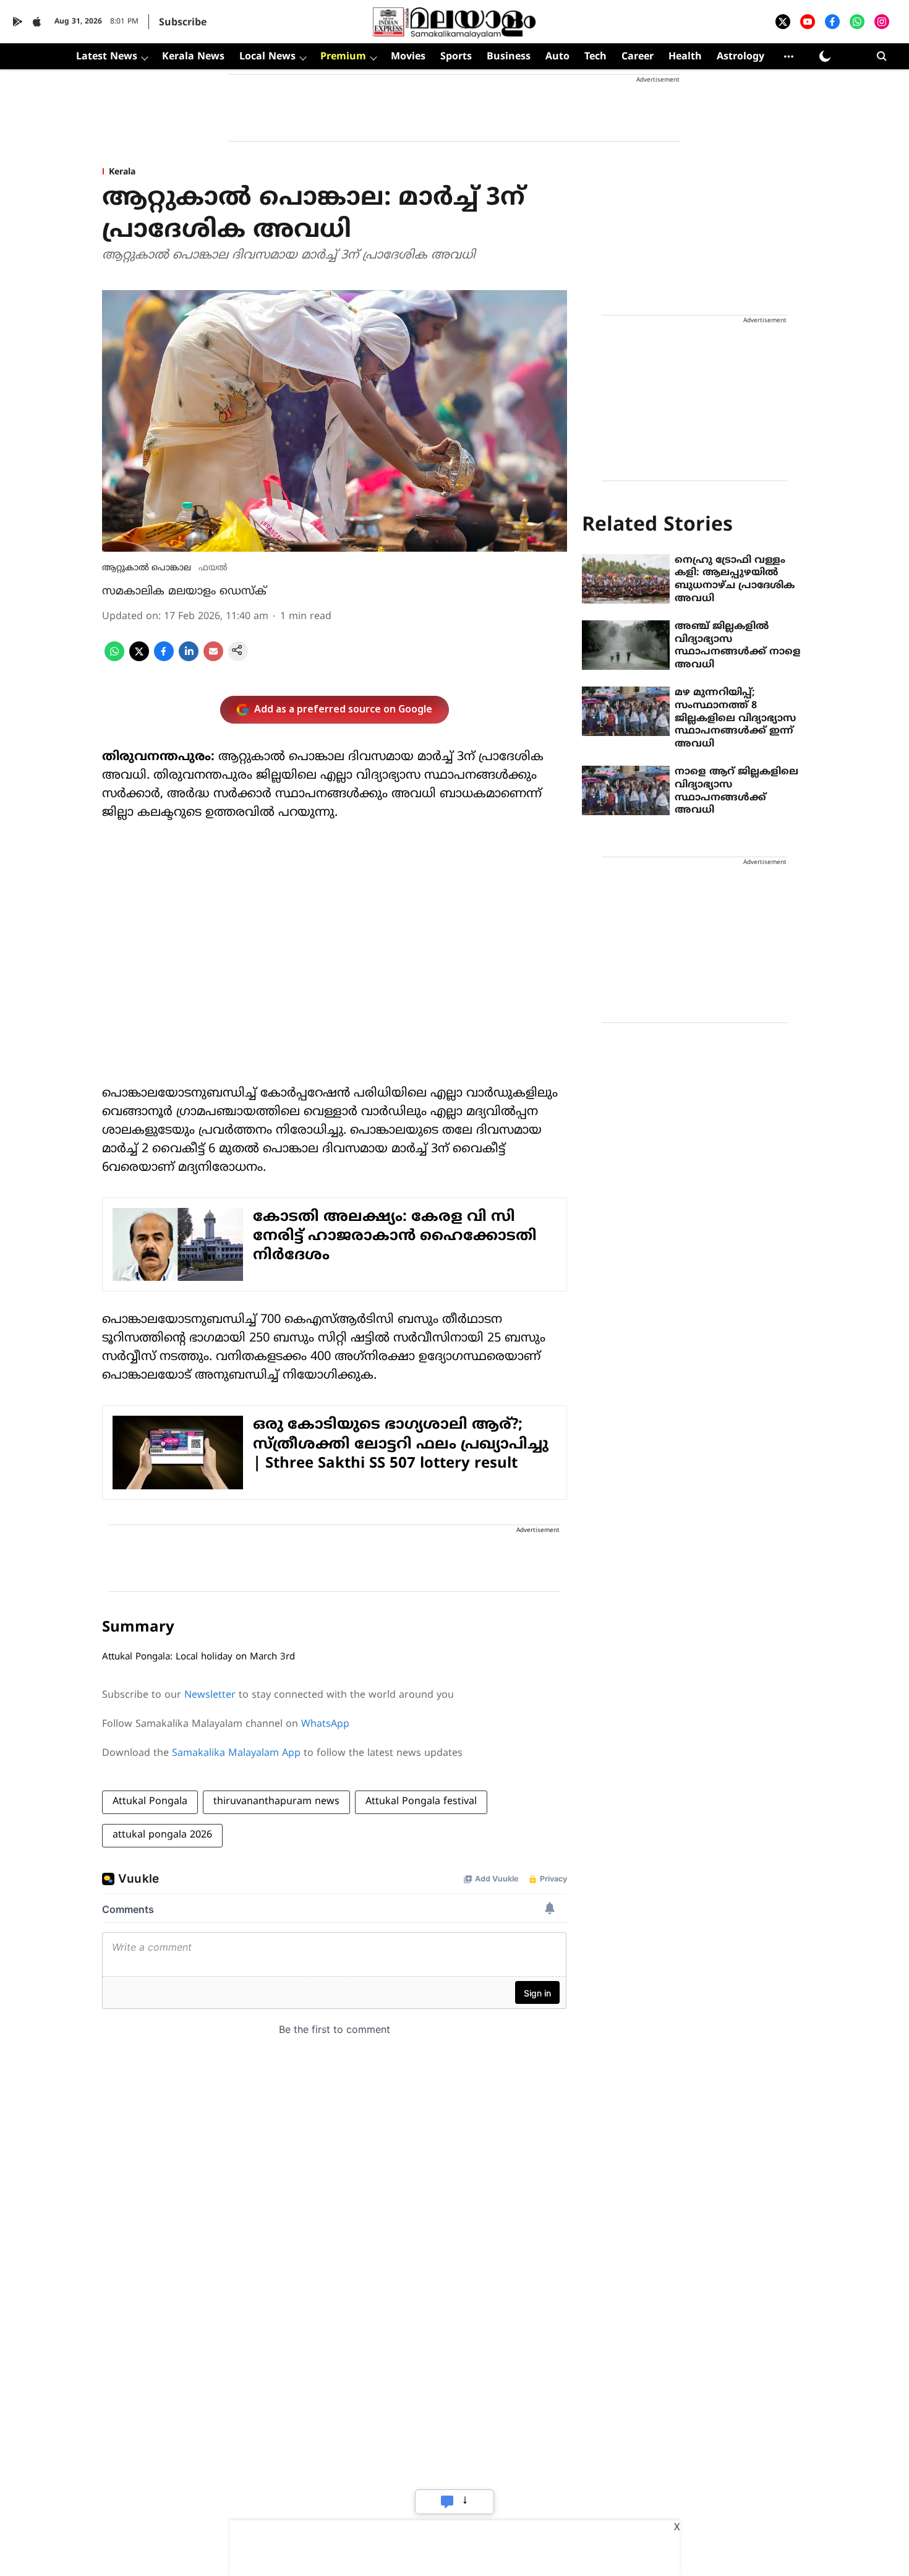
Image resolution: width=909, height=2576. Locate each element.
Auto (557, 57)
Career (638, 57)
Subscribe (183, 23)
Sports (456, 57)
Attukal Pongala (150, 1802)
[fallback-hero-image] (626, 579)
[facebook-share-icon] (164, 659)
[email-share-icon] (213, 659)
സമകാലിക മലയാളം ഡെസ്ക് (184, 592)
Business (509, 57)
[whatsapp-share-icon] (114, 659)
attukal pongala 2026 (162, 1835)
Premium (343, 57)
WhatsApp (325, 1724)
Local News (267, 57)
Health (685, 57)
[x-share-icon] (139, 659)
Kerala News (193, 57)
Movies (408, 57)
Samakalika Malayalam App (236, 1753)
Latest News (107, 57)
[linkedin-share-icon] (189, 659)
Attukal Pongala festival (421, 1802)
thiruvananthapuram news (276, 1802)
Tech (595, 57)
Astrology (740, 57)
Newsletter (210, 1695)
